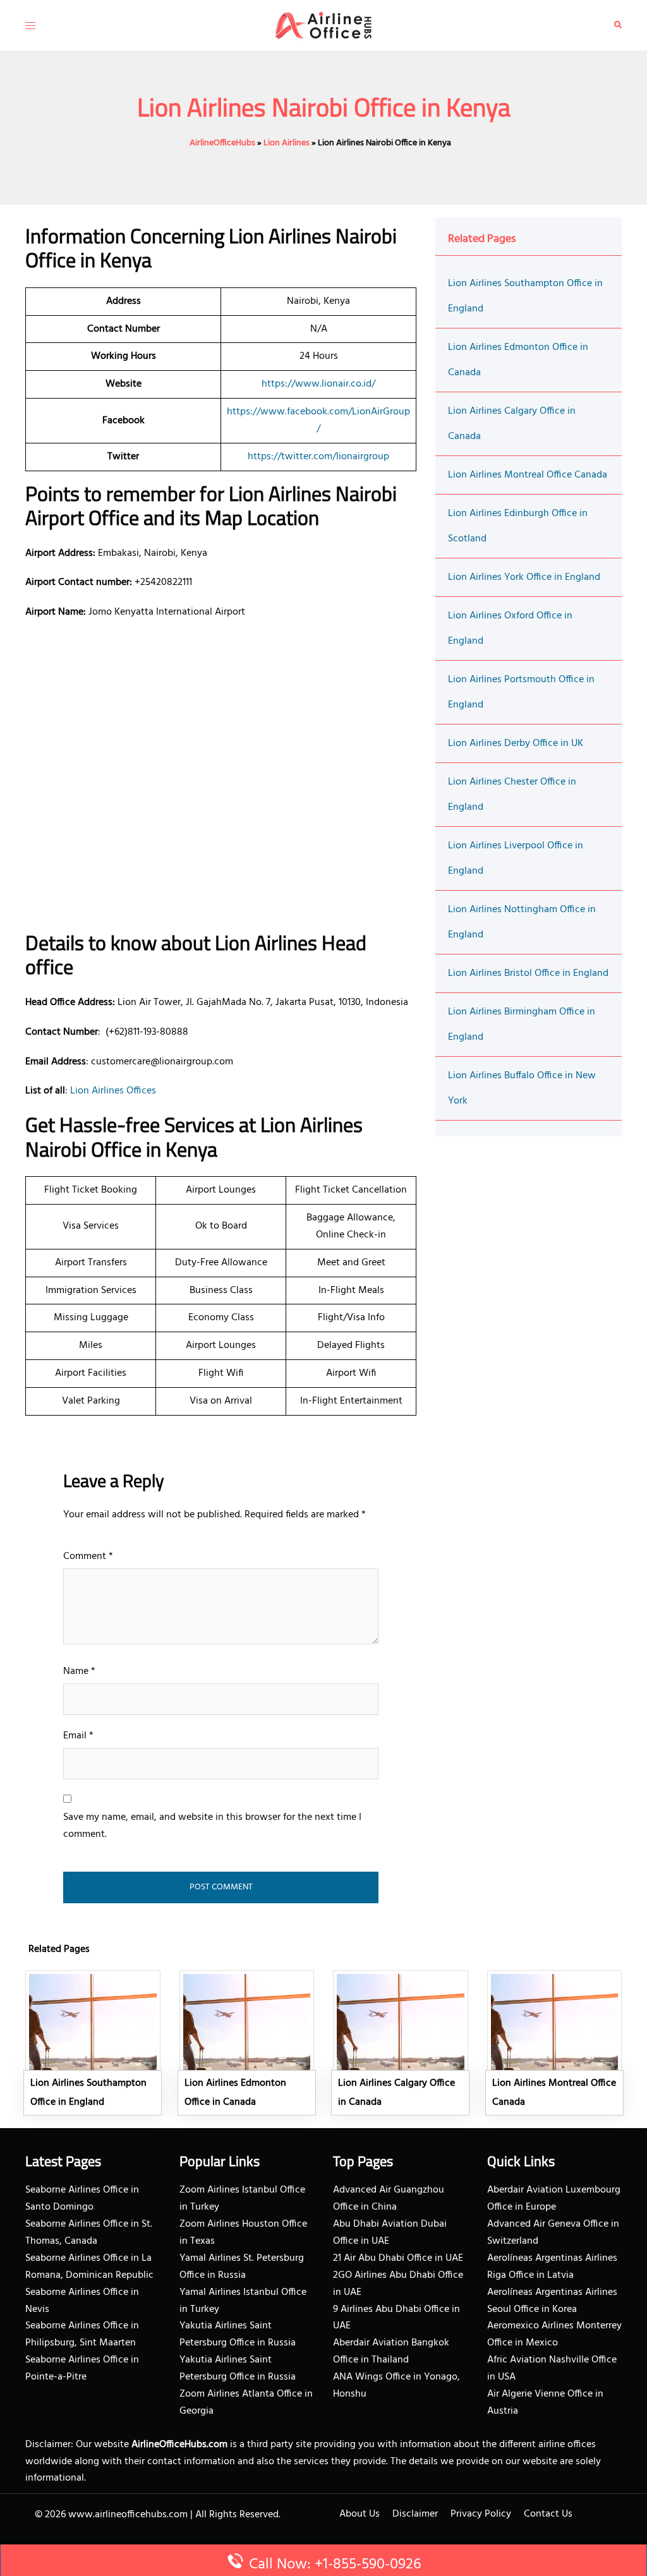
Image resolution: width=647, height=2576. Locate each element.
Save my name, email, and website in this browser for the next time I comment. (212, 1826)
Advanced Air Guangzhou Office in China (389, 2199)
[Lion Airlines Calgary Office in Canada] (401, 2043)
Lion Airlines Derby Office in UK (516, 743)
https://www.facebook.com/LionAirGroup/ (318, 420)
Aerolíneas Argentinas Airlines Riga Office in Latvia (552, 2267)
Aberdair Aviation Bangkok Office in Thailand (391, 2351)
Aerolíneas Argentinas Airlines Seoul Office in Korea (552, 2301)
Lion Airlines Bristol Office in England (528, 973)
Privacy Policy (481, 2514)
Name (79, 1671)
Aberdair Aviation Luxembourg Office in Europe (554, 2199)
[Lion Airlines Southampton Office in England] (93, 2043)
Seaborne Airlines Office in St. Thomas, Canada (89, 2233)
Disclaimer (415, 2514)
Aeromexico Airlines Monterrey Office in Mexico (554, 2334)
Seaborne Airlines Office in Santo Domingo (82, 2199)
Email (78, 1736)
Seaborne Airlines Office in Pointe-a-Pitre (82, 2368)
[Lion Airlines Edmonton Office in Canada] (247, 2043)
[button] (618, 25)
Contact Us (548, 2514)
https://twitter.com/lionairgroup (318, 457)
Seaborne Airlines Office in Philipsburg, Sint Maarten (82, 2334)
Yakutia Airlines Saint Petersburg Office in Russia (238, 2334)
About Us (360, 2514)
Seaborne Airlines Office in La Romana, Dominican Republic (89, 2267)
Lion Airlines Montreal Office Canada (528, 475)
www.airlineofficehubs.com (128, 2515)
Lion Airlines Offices (113, 1091)
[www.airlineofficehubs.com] (323, 25)
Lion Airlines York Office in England (524, 577)
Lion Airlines (287, 143)
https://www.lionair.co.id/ (318, 384)
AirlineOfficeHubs (222, 143)
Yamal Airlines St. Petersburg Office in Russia (242, 2267)
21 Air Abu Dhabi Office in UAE (398, 2258)
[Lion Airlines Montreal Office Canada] (555, 2043)
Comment (88, 1556)
